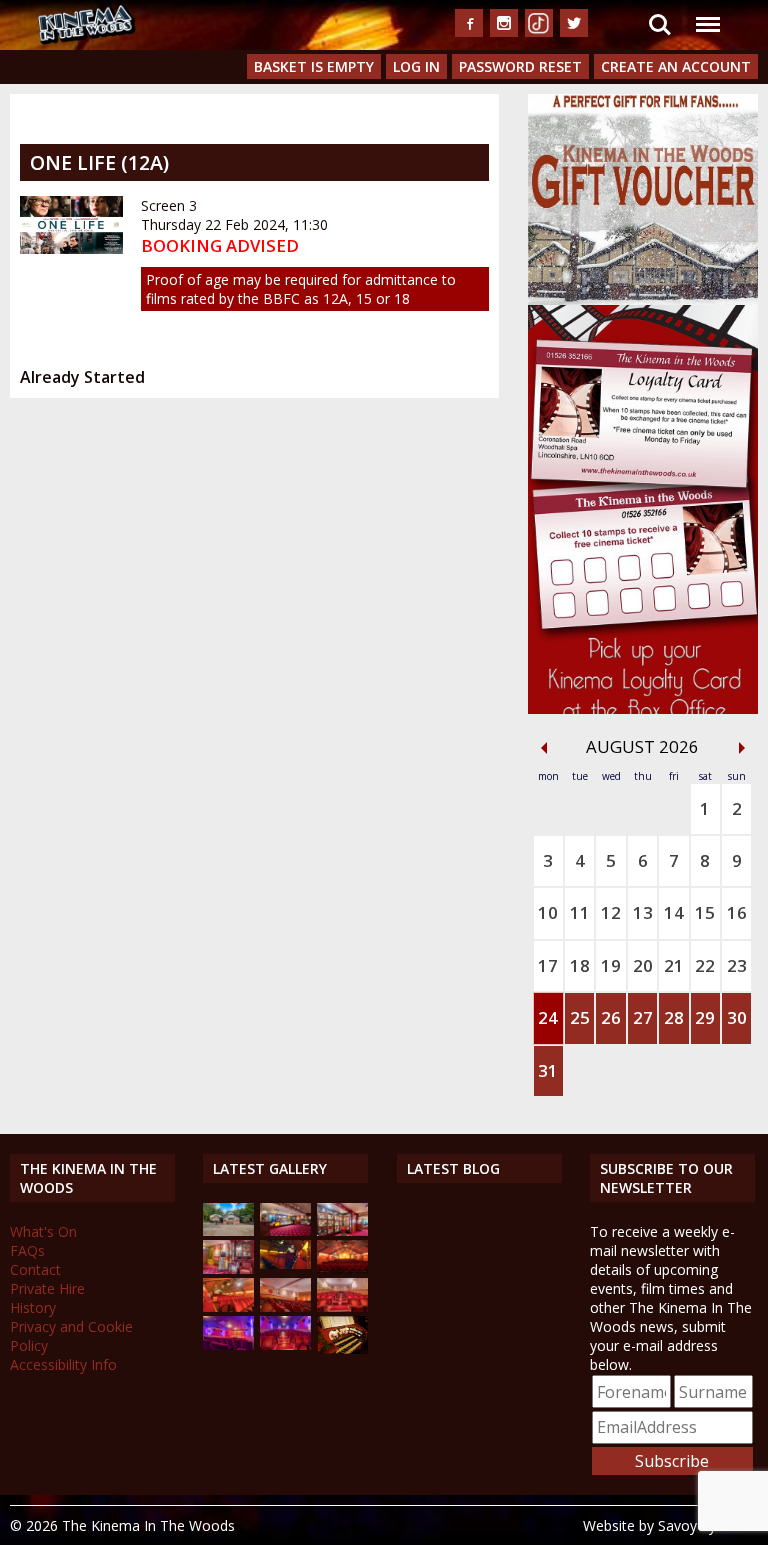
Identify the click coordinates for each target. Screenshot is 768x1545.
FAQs (27, 1250)
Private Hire (47, 1288)
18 (580, 965)
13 (643, 912)
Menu (707, 12)
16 (737, 912)
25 (580, 1017)
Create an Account (676, 66)
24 (548, 1017)
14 (674, 912)
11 (580, 912)
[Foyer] (285, 1230)
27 (643, 1017)
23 (737, 965)
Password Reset (520, 66)
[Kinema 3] (228, 1344)
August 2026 (642, 746)
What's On (43, 1231)
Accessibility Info (63, 1364)
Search (660, 12)
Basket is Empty (314, 66)
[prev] (544, 748)
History (33, 1307)
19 (611, 965)
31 (548, 1070)
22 (705, 965)
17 (548, 965)
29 (705, 1017)
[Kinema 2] (285, 1306)
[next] (742, 748)
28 (674, 1017)
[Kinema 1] (285, 1263)
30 (737, 1017)
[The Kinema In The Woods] (228, 1230)
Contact (35, 1269)
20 (643, 965)
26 (611, 1017)
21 (674, 965)
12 (611, 912)
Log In (416, 66)
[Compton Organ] (342, 1348)
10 (548, 912)
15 (705, 912)
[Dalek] (228, 1268)
